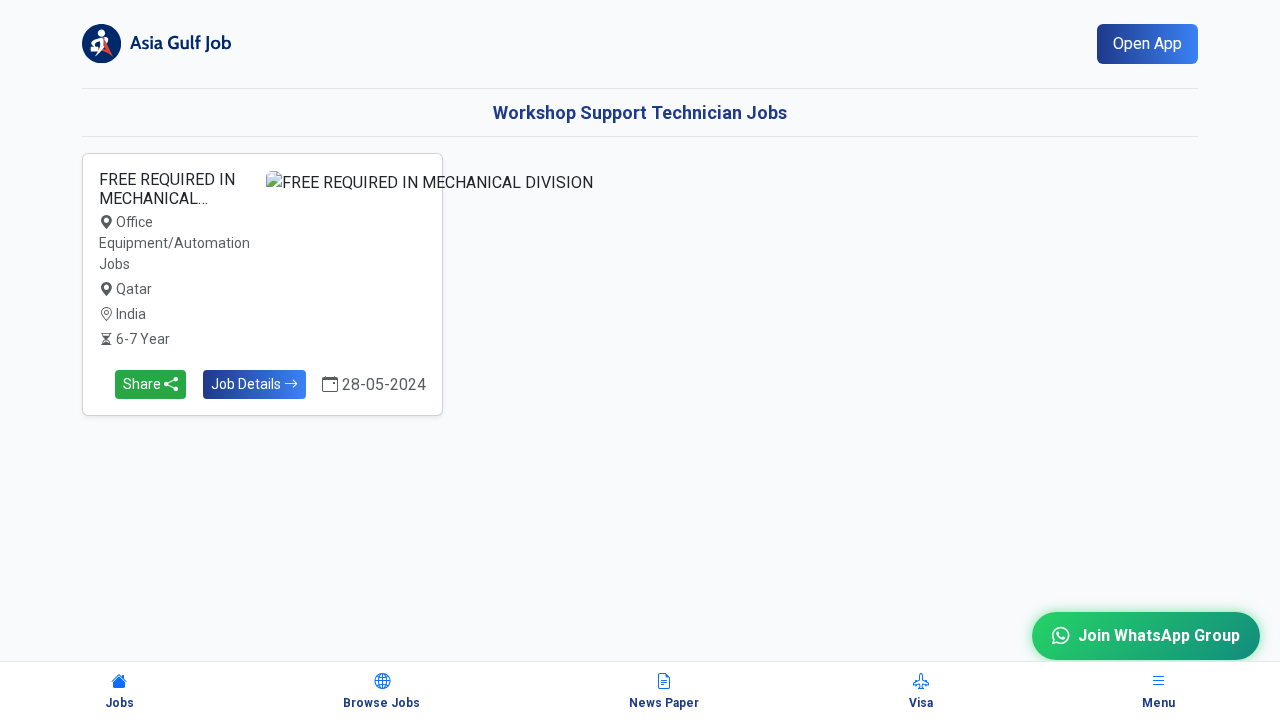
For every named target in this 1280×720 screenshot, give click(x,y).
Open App (1147, 43)
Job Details (247, 384)
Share (143, 384)
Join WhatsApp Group (1159, 635)
